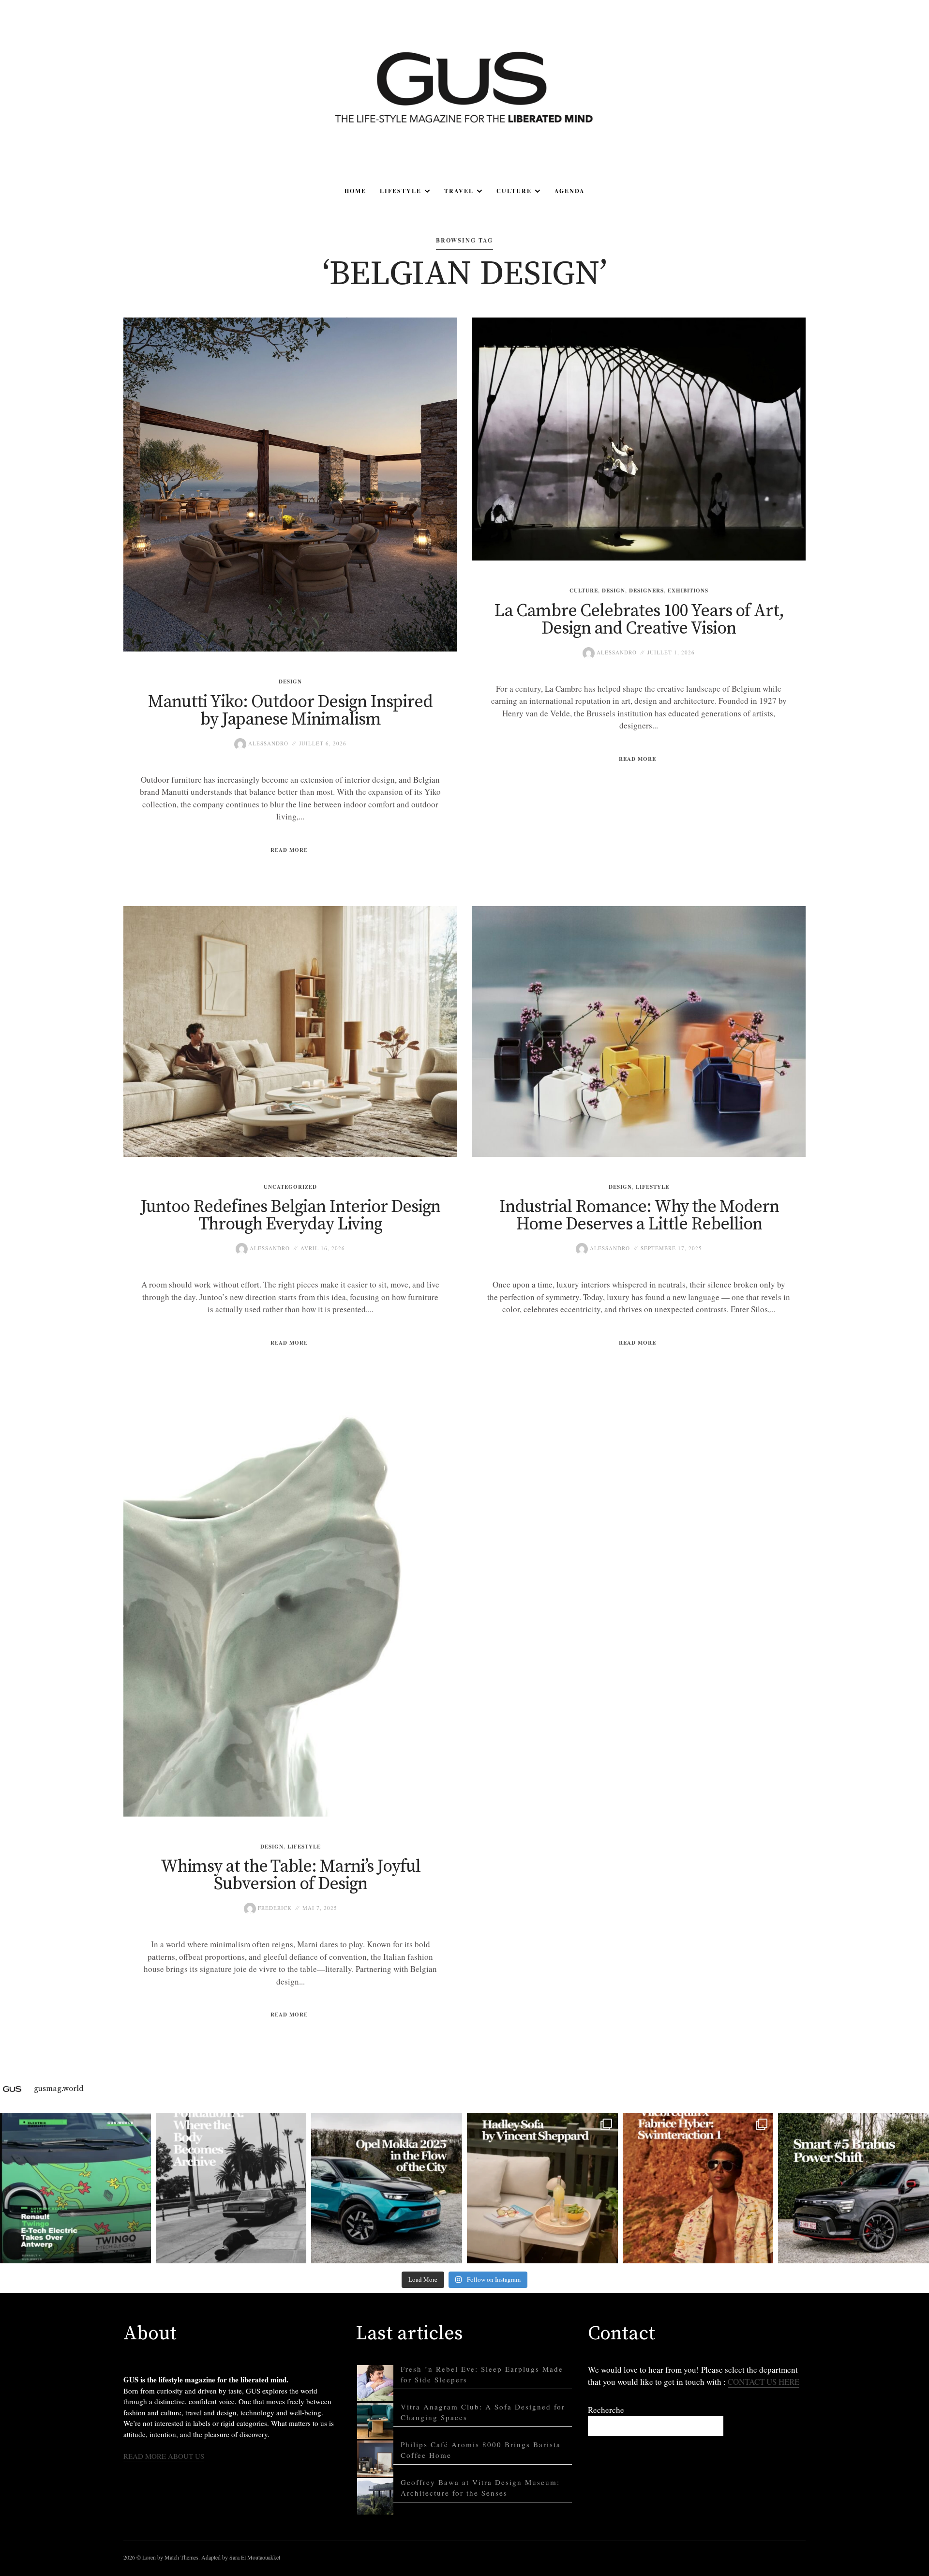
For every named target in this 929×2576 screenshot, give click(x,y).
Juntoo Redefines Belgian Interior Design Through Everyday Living (290, 1216)
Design (290, 682)
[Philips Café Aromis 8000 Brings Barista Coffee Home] (375, 2459)
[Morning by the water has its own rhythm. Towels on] (698, 2188)
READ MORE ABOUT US (164, 2456)
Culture (514, 191)
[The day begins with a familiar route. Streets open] (387, 2188)
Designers (646, 591)
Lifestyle (401, 191)
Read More (289, 850)
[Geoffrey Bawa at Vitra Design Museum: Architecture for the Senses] (375, 2496)
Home (355, 191)
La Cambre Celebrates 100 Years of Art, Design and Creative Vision (639, 620)
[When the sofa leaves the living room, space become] (542, 2188)
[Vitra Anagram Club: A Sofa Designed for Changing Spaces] (375, 2421)
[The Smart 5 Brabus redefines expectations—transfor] (854, 2188)
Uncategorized (290, 1187)
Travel (459, 191)
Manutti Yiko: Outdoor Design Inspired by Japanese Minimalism (290, 711)
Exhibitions (688, 591)
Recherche (606, 2410)
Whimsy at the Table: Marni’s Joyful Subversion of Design (291, 1875)
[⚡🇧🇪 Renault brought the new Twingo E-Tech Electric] (75, 2188)
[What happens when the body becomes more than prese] (231, 2188)
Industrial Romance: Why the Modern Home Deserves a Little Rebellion (639, 1216)
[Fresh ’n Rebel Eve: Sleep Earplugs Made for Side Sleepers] (375, 2383)
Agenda (570, 191)
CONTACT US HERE (764, 2382)
